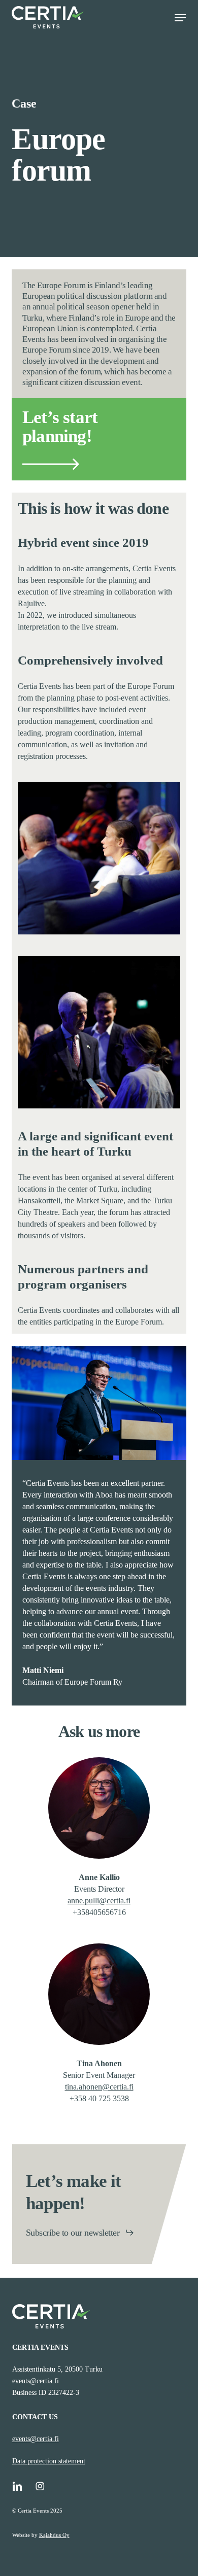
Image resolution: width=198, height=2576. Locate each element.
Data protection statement (49, 2461)
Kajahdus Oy (54, 2535)
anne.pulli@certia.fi (99, 1901)
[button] (180, 18)
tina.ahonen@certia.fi (99, 2087)
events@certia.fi (36, 2381)
